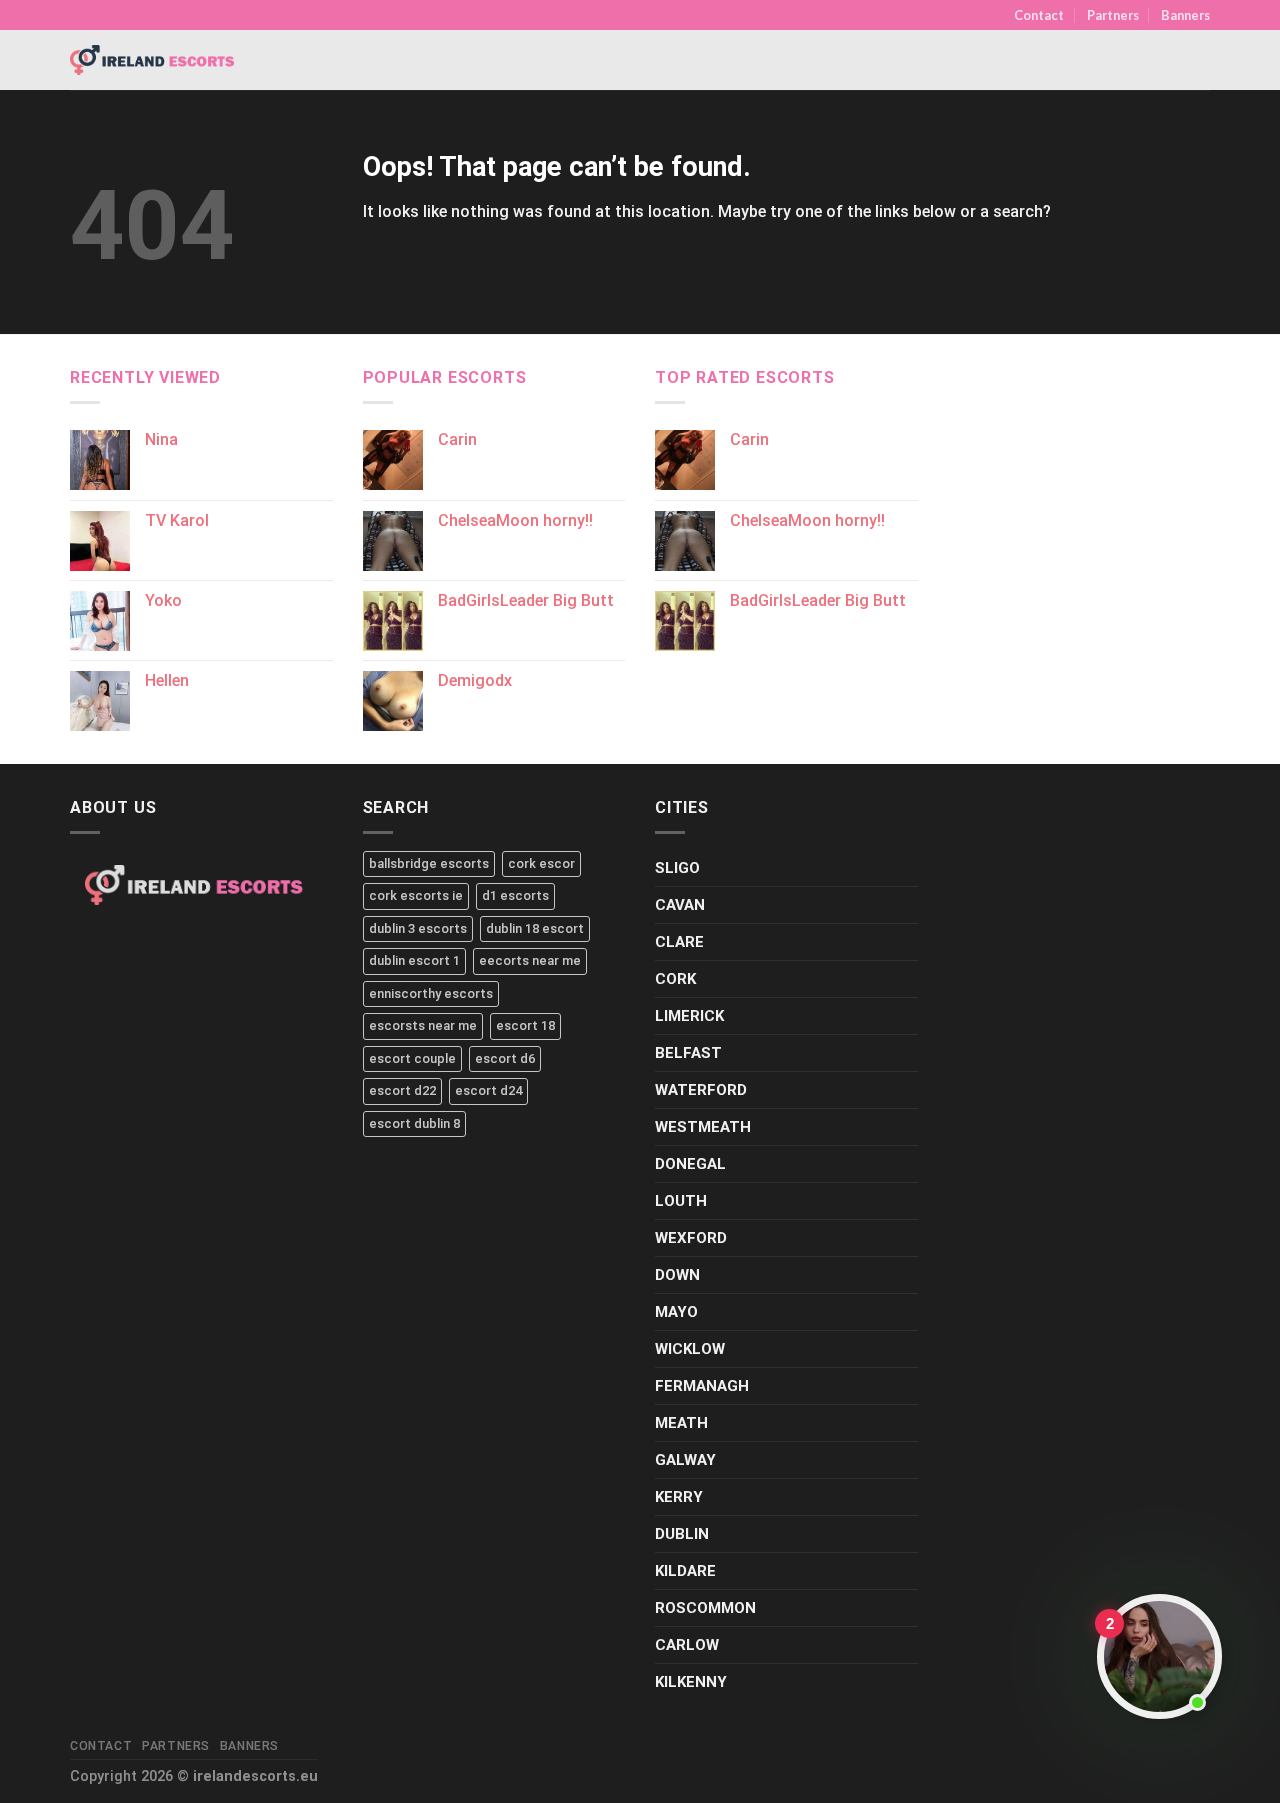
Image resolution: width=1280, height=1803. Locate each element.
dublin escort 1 (414, 960)
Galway (685, 1460)
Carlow (687, 1645)
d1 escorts (515, 895)
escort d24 (488, 1090)
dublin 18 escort (535, 928)
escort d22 (402, 1090)
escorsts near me (423, 1025)
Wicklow (690, 1349)
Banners (1185, 15)
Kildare (685, 1571)
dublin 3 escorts (418, 928)
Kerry (679, 1497)
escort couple (412, 1058)
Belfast (688, 1053)
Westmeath (703, 1127)
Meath (681, 1423)
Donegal (690, 1164)
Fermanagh (702, 1386)
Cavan (680, 905)
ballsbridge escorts (429, 863)
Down (677, 1275)
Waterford (701, 1090)
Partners (1113, 15)
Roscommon (705, 1608)
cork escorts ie (416, 895)
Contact (1039, 15)
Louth (681, 1201)
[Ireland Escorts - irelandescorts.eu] (153, 60)
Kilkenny (691, 1682)
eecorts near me (530, 960)
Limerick (689, 1016)
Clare (679, 942)
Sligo (677, 868)
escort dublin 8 (414, 1123)
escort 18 (525, 1025)
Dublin (682, 1534)
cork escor (541, 863)
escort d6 (505, 1058)
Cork (675, 979)
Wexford (691, 1238)
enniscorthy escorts (431, 993)
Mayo (676, 1312)
